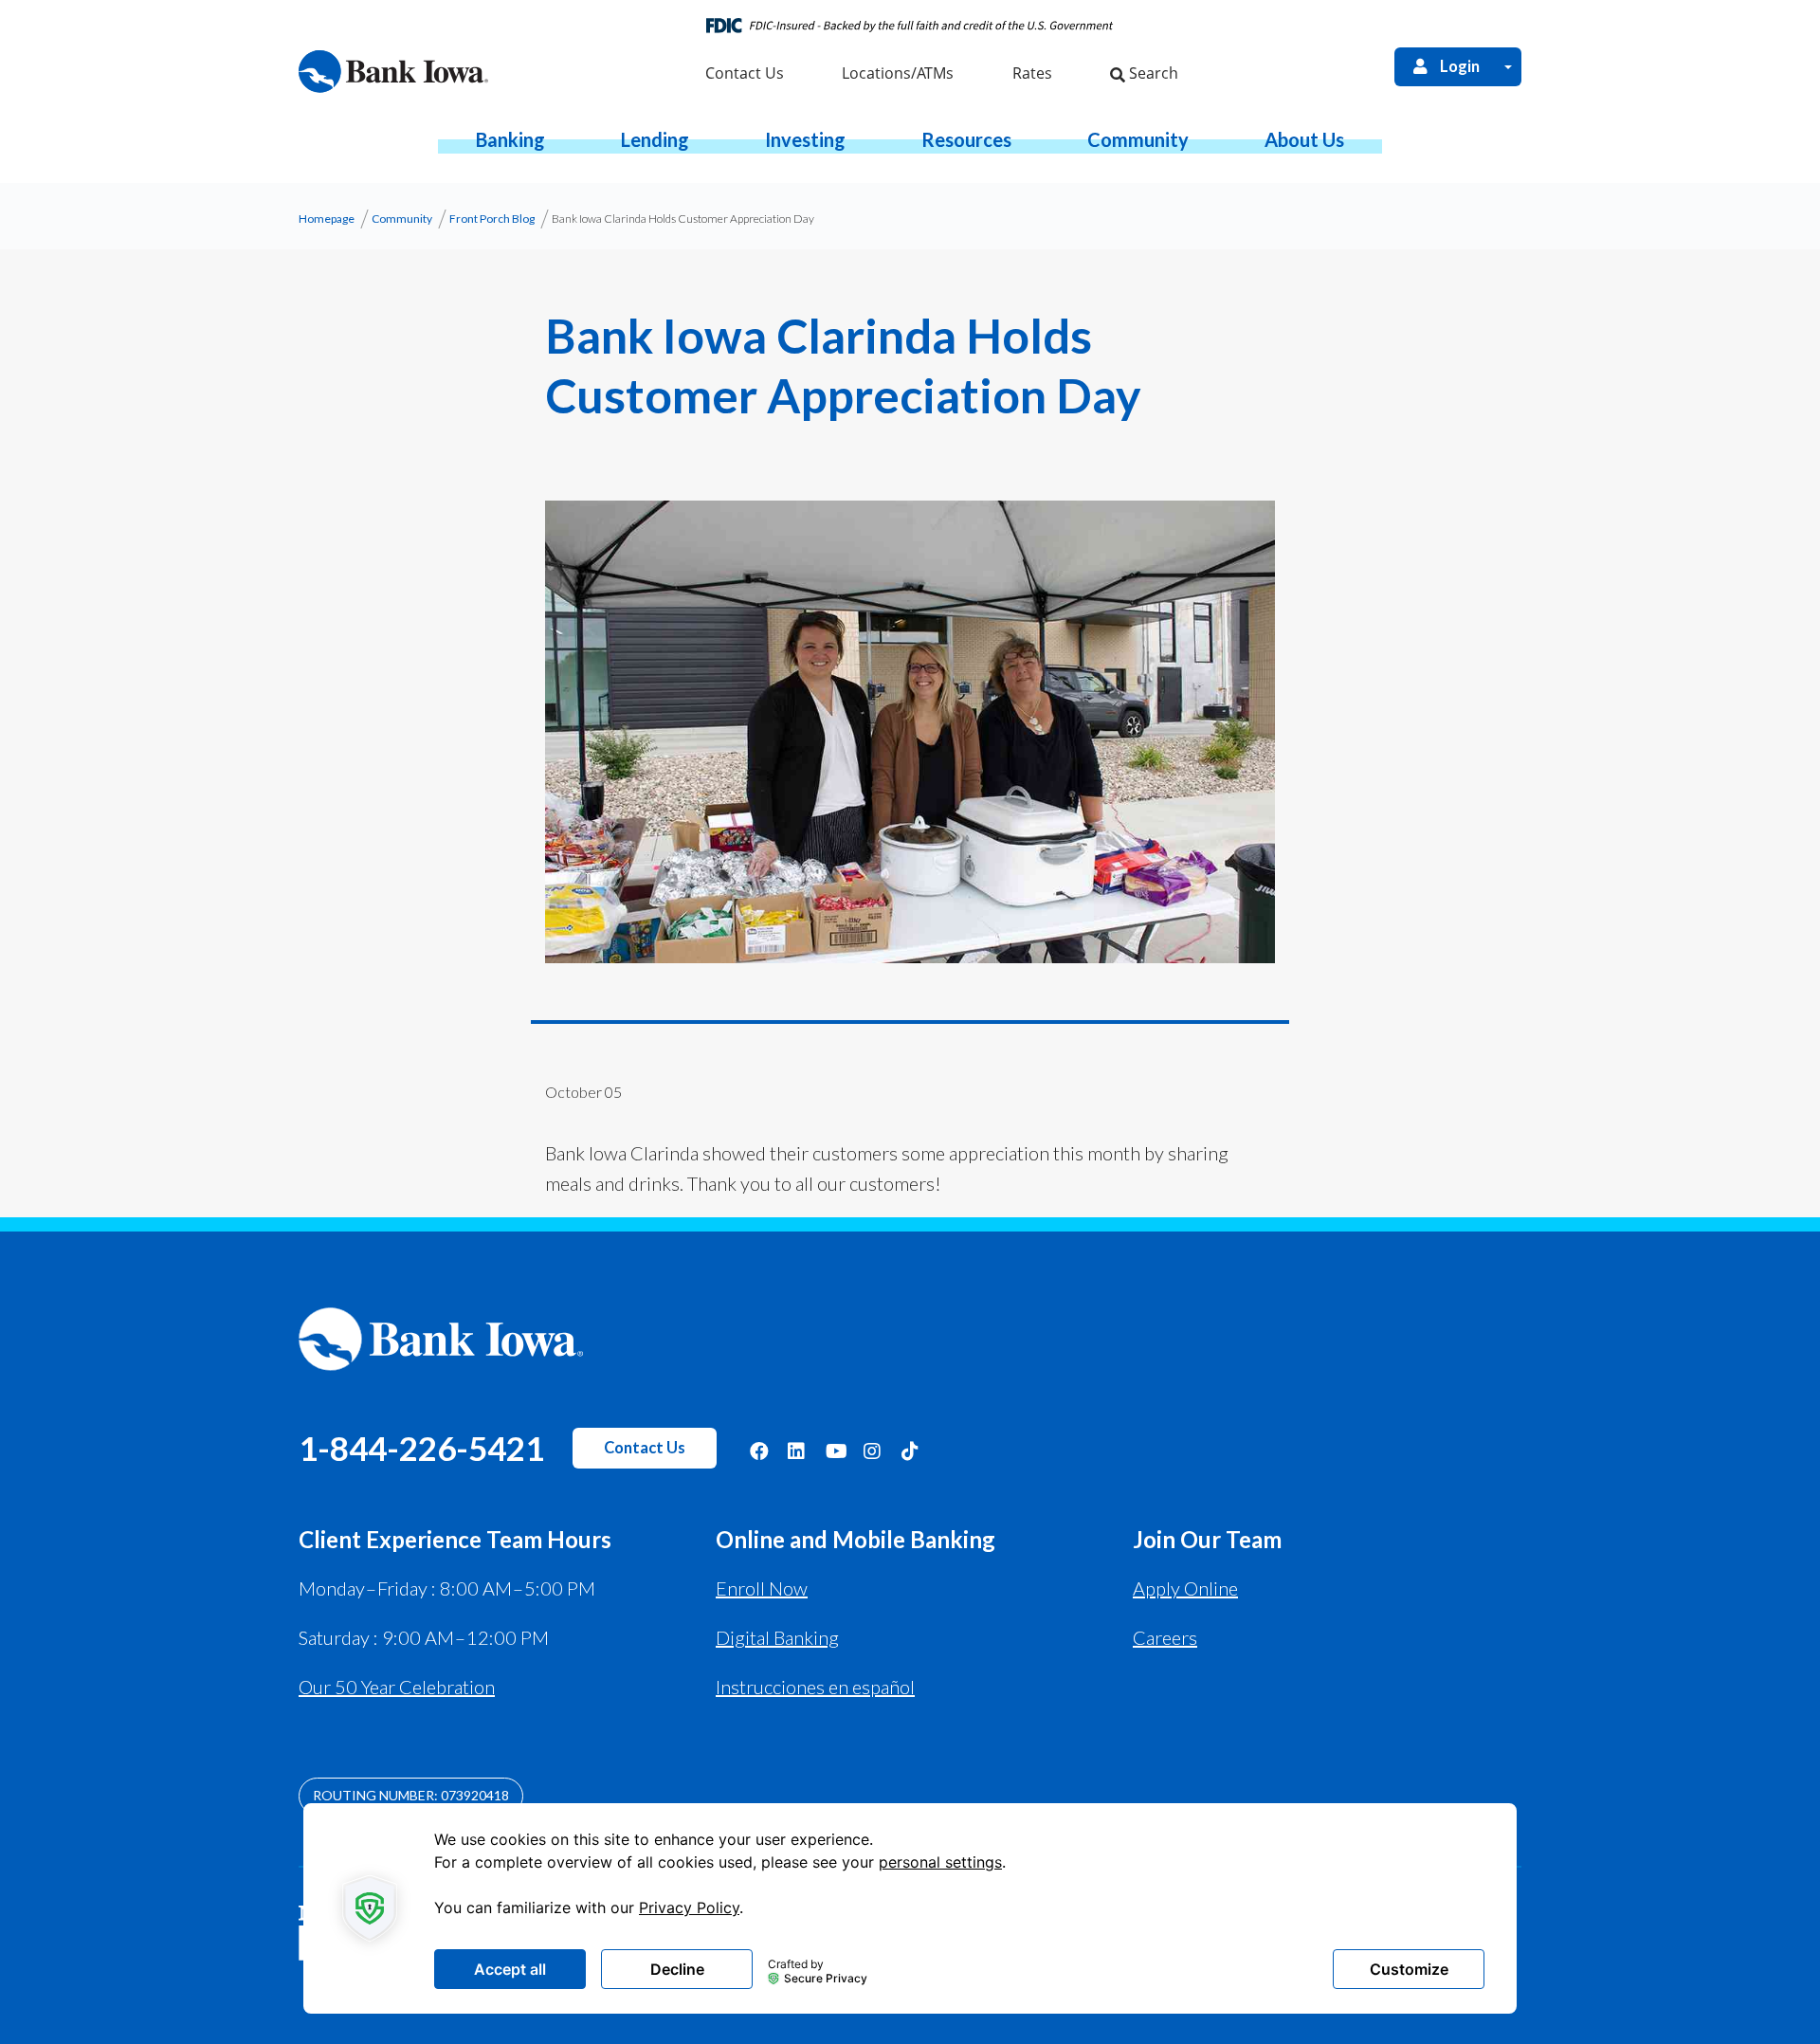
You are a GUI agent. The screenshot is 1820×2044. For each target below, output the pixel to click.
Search (1152, 73)
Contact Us (645, 1448)
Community (402, 219)
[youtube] (835, 1450)
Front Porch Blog (492, 219)
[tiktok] (911, 1450)
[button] (510, 139)
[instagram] (873, 1450)
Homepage (327, 219)
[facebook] (759, 1450)
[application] (910, 1908)
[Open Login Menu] (1508, 67)
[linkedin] (797, 1450)
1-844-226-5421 (421, 1448)
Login (1460, 66)
